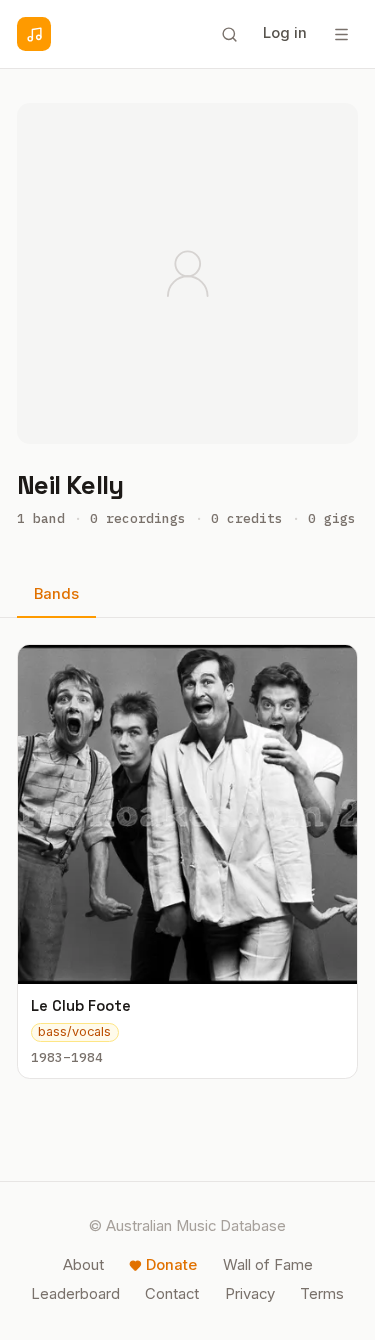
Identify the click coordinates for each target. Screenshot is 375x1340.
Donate (171, 1265)
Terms (322, 1294)
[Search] (229, 34)
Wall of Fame (268, 1265)
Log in (285, 33)
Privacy (250, 1294)
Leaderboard (75, 1294)
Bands (56, 594)
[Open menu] (341, 34)
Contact (172, 1294)
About (83, 1265)
